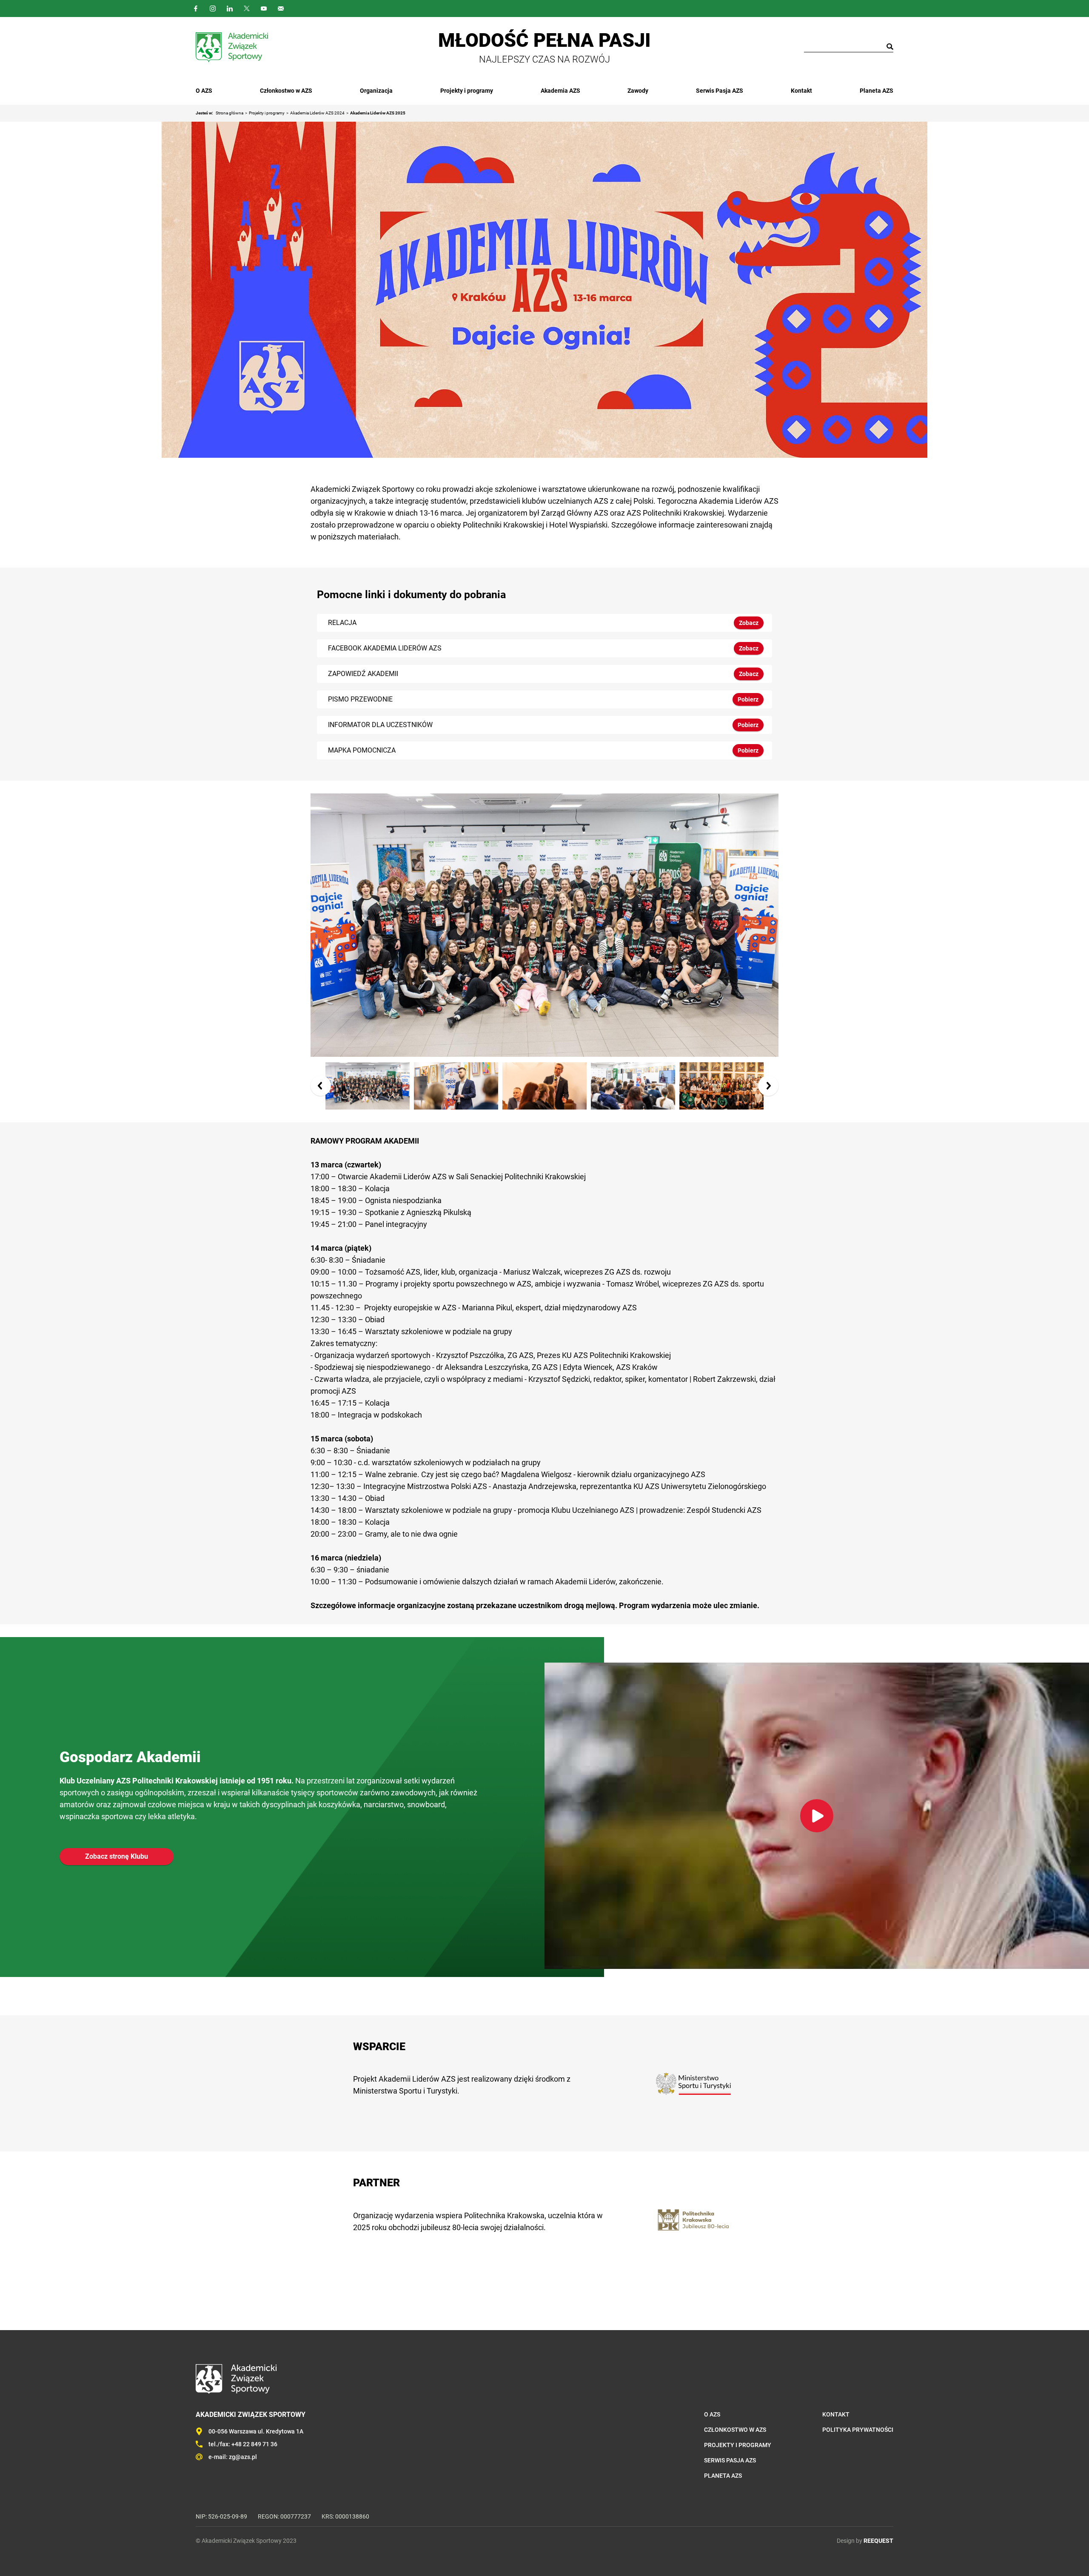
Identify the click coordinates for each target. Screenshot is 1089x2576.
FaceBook (196, 9)
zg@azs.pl (243, 2457)
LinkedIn (230, 9)
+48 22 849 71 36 (254, 2444)
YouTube (264, 9)
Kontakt (801, 91)
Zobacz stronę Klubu (117, 1856)
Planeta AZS (877, 91)
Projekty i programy (467, 91)
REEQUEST (878, 2541)
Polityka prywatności (858, 2430)
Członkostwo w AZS (286, 91)
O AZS (204, 91)
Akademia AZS (560, 91)
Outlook (281, 9)
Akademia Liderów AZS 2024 (317, 113)
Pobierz (748, 699)
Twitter (247, 9)
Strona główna (229, 113)
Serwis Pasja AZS (720, 91)
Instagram (213, 9)
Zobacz (749, 623)
